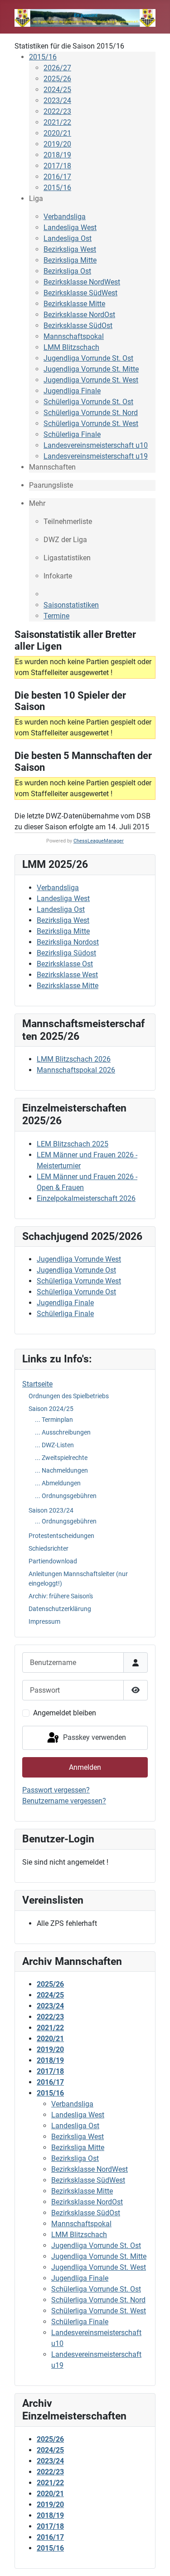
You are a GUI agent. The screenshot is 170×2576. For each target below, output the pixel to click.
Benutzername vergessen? (64, 1801)
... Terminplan (54, 1420)
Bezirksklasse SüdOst (78, 326)
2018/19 (57, 155)
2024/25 (57, 90)
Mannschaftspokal (74, 336)
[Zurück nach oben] (154, 2559)
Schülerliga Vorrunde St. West (91, 424)
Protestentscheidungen (61, 1536)
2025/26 (57, 79)
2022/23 (57, 111)
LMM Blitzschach (71, 347)
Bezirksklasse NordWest (82, 282)
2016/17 (57, 177)
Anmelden (85, 1767)
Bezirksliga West (70, 249)
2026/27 (57, 68)
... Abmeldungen (58, 1483)
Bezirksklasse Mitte (74, 304)
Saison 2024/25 (51, 1409)
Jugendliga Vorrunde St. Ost (88, 358)
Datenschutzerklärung (60, 1609)
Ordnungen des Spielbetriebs (69, 1396)
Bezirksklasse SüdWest (80, 293)
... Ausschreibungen (63, 1432)
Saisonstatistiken (71, 605)
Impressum (44, 1621)
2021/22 (57, 122)
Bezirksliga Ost (67, 271)
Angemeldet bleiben (65, 1713)
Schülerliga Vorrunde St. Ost (88, 402)
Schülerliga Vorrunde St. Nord (91, 413)
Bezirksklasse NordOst (79, 315)
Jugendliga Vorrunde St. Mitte (91, 369)
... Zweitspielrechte (61, 1458)
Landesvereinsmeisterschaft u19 (96, 456)
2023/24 (57, 100)
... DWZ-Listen (54, 1445)
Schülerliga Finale (72, 434)
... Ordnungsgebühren (66, 1496)
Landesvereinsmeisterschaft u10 (96, 445)
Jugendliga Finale (72, 391)
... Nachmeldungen (61, 1470)
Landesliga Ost (68, 238)
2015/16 (43, 57)
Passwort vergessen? (56, 1790)
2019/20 (57, 144)
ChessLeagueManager (99, 841)
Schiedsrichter (49, 1548)
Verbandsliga (65, 217)
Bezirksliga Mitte (70, 260)
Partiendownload (53, 1561)
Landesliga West (70, 228)
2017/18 (57, 166)
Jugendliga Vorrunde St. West (91, 380)
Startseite (37, 1384)
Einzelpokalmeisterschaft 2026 (86, 1198)
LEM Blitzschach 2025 (73, 1144)
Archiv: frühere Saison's (61, 1596)
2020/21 (57, 133)
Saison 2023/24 (51, 1510)
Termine (56, 616)
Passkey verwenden (94, 1737)
